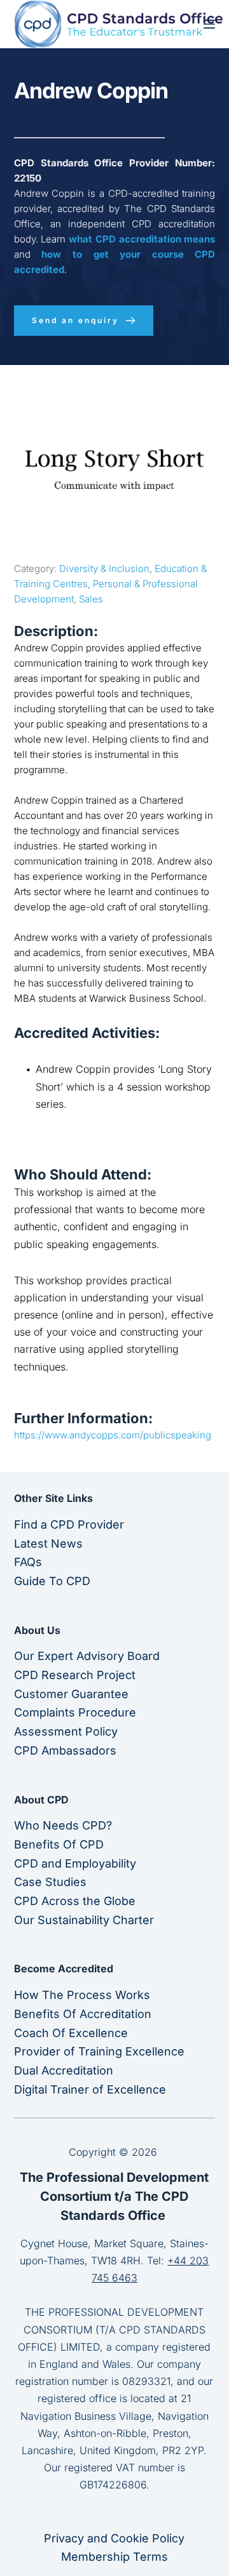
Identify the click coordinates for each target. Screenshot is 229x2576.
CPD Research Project (75, 1675)
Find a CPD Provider (69, 1524)
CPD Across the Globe (75, 1901)
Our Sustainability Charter (84, 1920)
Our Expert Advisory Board (87, 1656)
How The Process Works (82, 1995)
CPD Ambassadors (65, 1750)
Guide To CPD (52, 1581)
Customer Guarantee (71, 1694)
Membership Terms (114, 2557)
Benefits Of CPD (59, 1844)
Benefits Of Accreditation (83, 2014)
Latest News (48, 1544)
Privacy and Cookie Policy (114, 2538)
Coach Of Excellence (71, 2033)
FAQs (28, 1562)
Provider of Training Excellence (99, 2051)
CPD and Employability (75, 1863)
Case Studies (50, 1882)
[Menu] (209, 24)
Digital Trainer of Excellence (90, 2089)
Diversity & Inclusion (104, 568)
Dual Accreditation (64, 2070)
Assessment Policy (66, 1731)
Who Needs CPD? (63, 1825)
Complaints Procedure (75, 1712)
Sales (91, 599)
